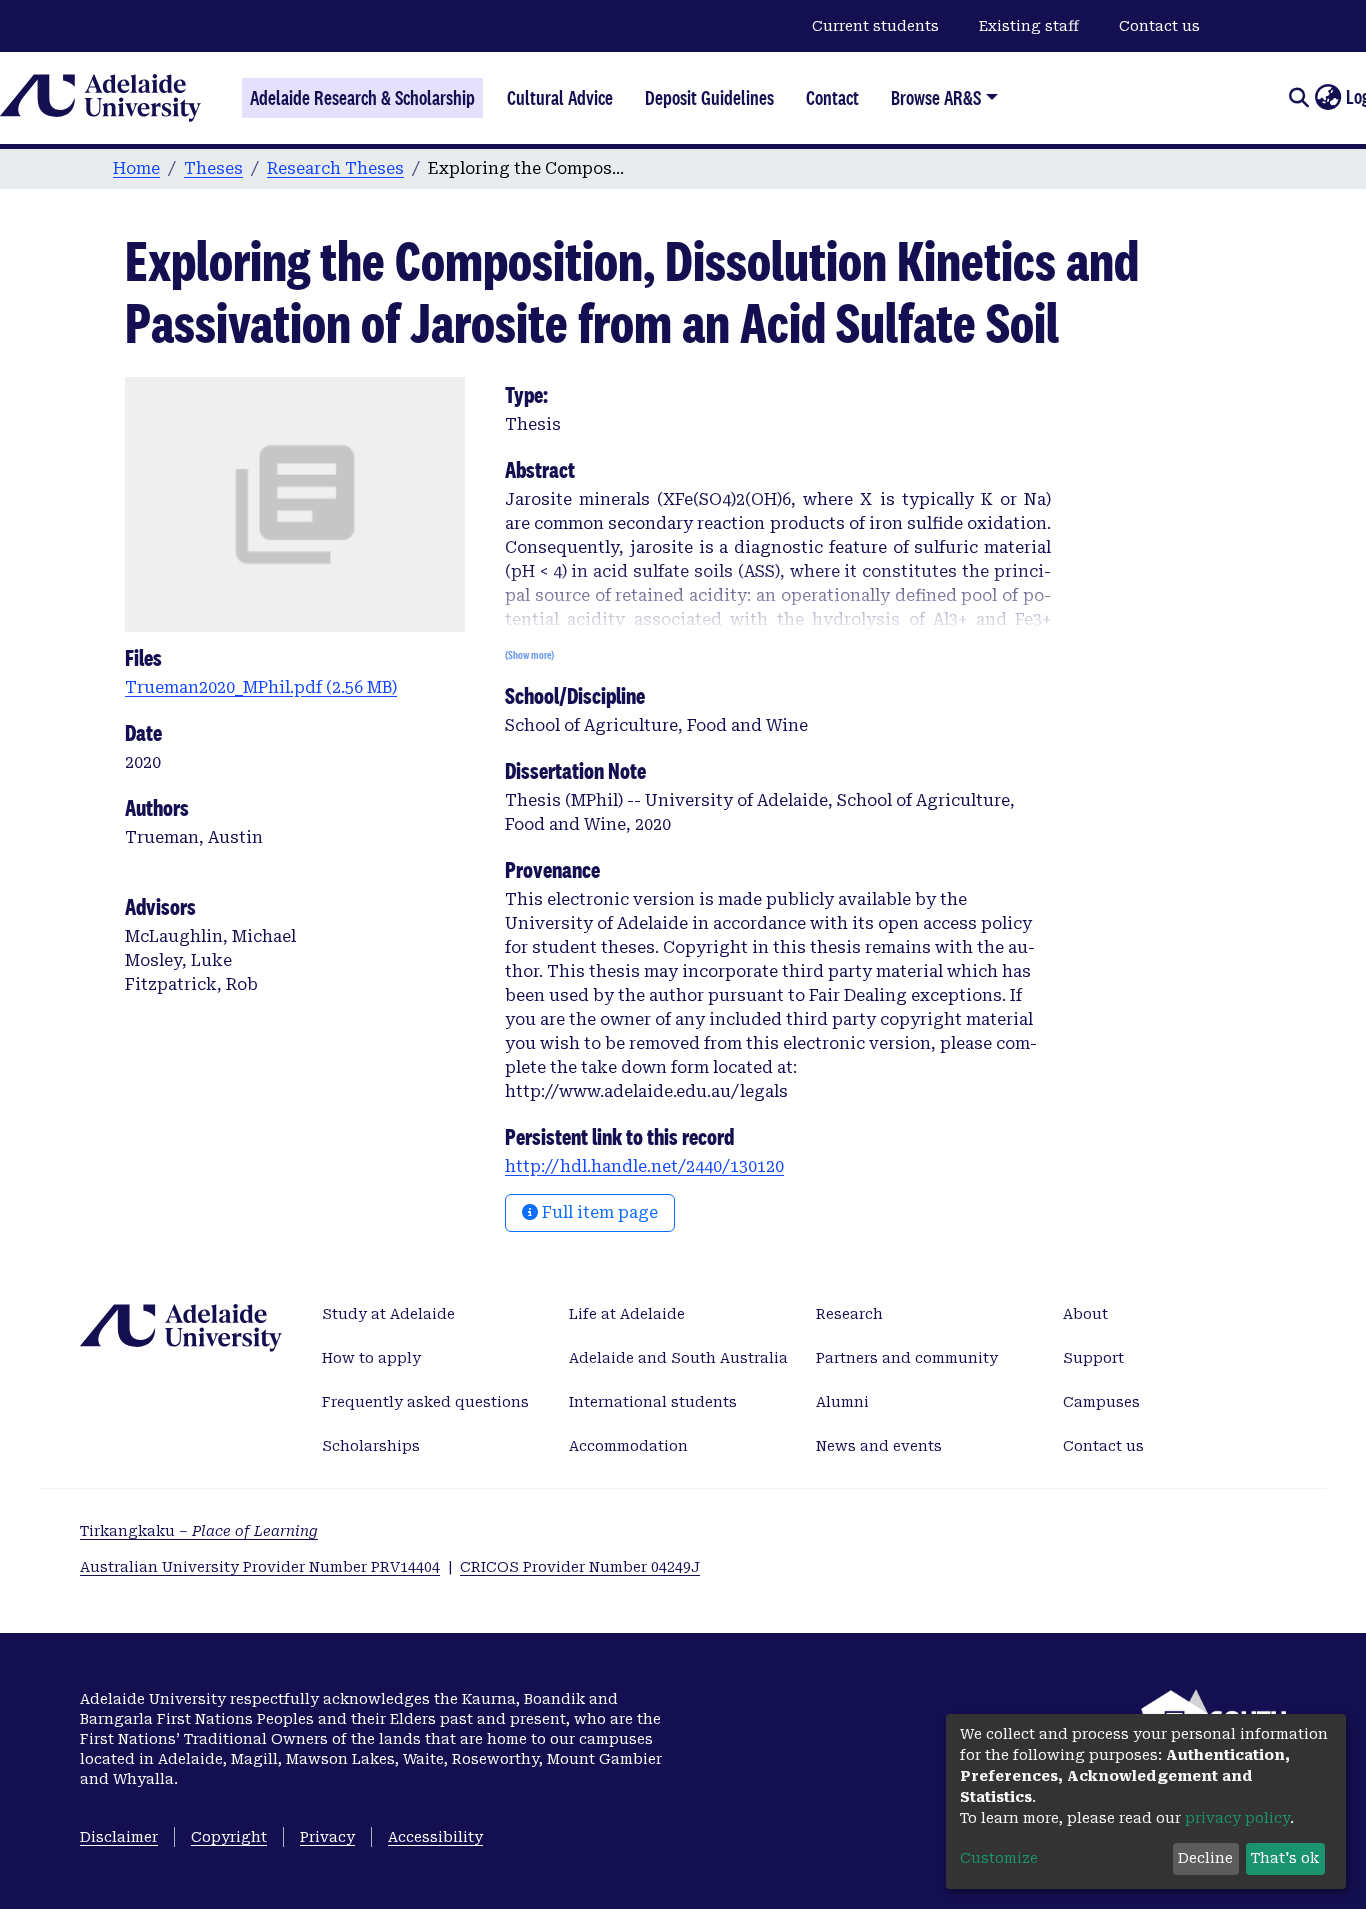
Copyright (229, 1837)
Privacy (327, 1837)
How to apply (371, 1358)
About (1085, 1314)
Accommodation (628, 1446)
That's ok (1285, 1858)
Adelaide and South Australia (678, 1358)
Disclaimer (119, 1837)
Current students (875, 26)
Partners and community (907, 1358)
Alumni (842, 1402)
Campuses (1101, 1402)
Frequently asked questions (425, 1402)
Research (849, 1314)
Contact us (1159, 26)
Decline (1205, 1858)
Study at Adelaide (388, 1314)
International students (653, 1402)
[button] (1327, 98)
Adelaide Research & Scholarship (362, 98)
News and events (879, 1446)
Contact (832, 98)
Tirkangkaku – (199, 1531)
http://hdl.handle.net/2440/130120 (644, 1166)
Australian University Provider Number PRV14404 (260, 1567)
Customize (999, 1858)
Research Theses (335, 168)
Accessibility (435, 1837)
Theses (213, 168)
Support (1093, 1358)
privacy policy (1237, 1818)
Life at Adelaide (627, 1314)
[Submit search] (1298, 98)
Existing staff (1029, 26)
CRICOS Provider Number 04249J (580, 1567)
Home (136, 168)
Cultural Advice (560, 98)
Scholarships (371, 1446)
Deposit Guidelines (709, 98)
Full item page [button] (598, 1212)
